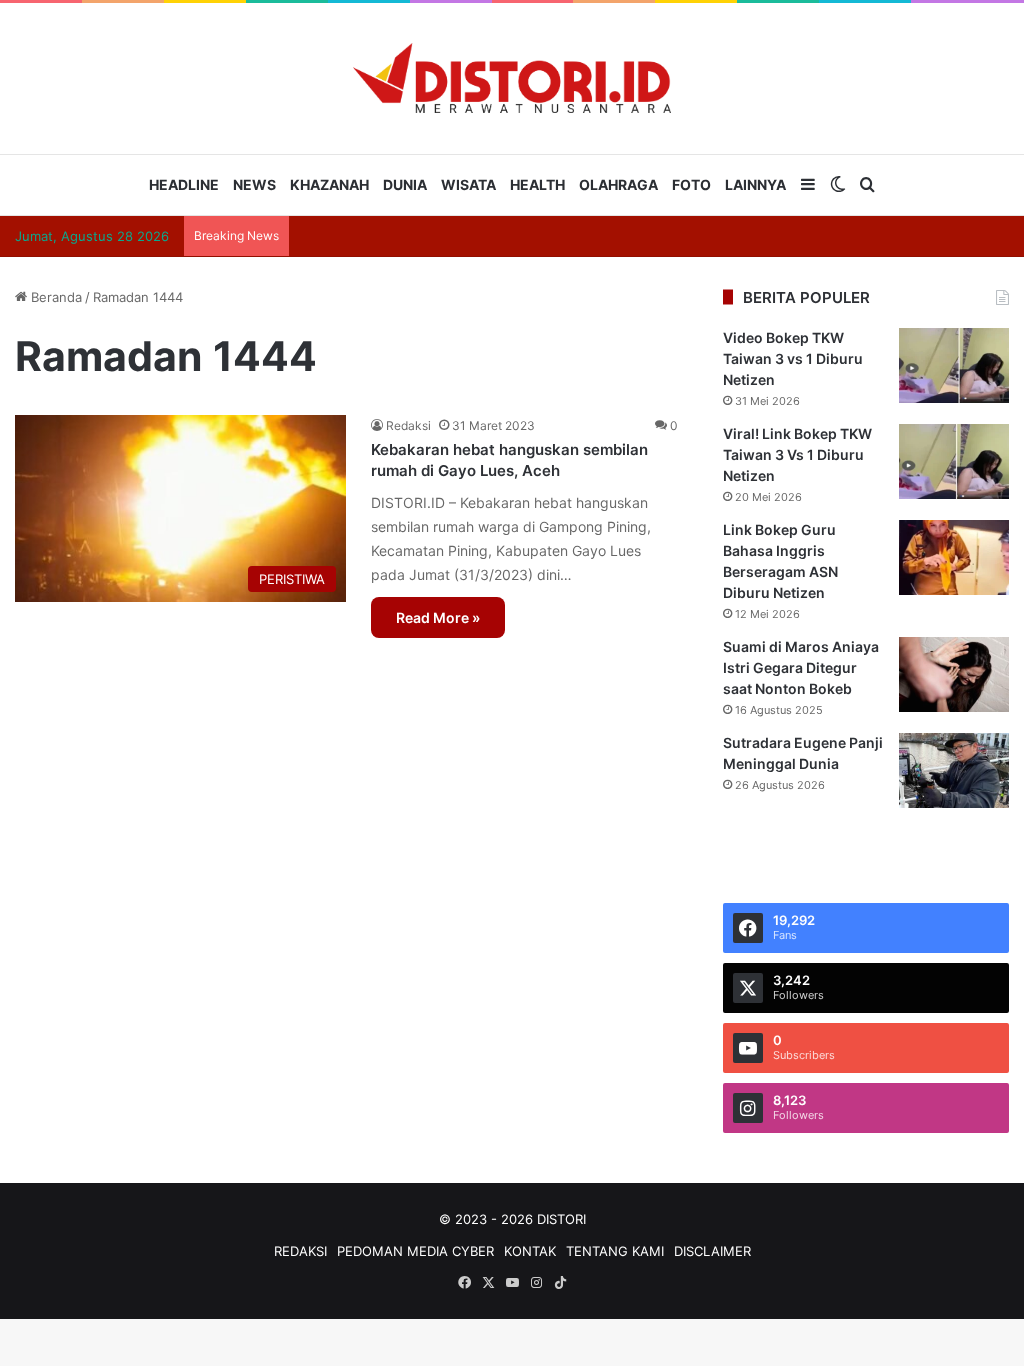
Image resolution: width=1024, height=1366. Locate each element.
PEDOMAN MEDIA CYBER (415, 1251)
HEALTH (537, 184)
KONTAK (530, 1251)
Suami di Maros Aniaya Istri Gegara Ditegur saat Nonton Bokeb (801, 667)
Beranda (54, 297)
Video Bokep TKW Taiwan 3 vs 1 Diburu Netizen (793, 358)
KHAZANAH (329, 184)
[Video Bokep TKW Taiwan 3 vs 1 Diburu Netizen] (954, 365)
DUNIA (405, 184)
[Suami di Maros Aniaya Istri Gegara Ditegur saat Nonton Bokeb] (954, 674)
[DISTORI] (511, 78)
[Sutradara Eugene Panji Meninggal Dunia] (954, 770)
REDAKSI (300, 1251)
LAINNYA (755, 184)
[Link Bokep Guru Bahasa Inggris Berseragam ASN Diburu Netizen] (954, 557)
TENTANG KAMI (615, 1251)
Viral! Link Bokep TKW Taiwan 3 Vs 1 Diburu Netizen (797, 454)
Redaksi (408, 425)
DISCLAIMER (712, 1251)
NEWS (254, 184)
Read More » (438, 617)
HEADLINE (184, 184)
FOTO (691, 184)
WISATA (468, 184)
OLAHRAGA (618, 184)
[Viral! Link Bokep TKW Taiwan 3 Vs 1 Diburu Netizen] (954, 461)
